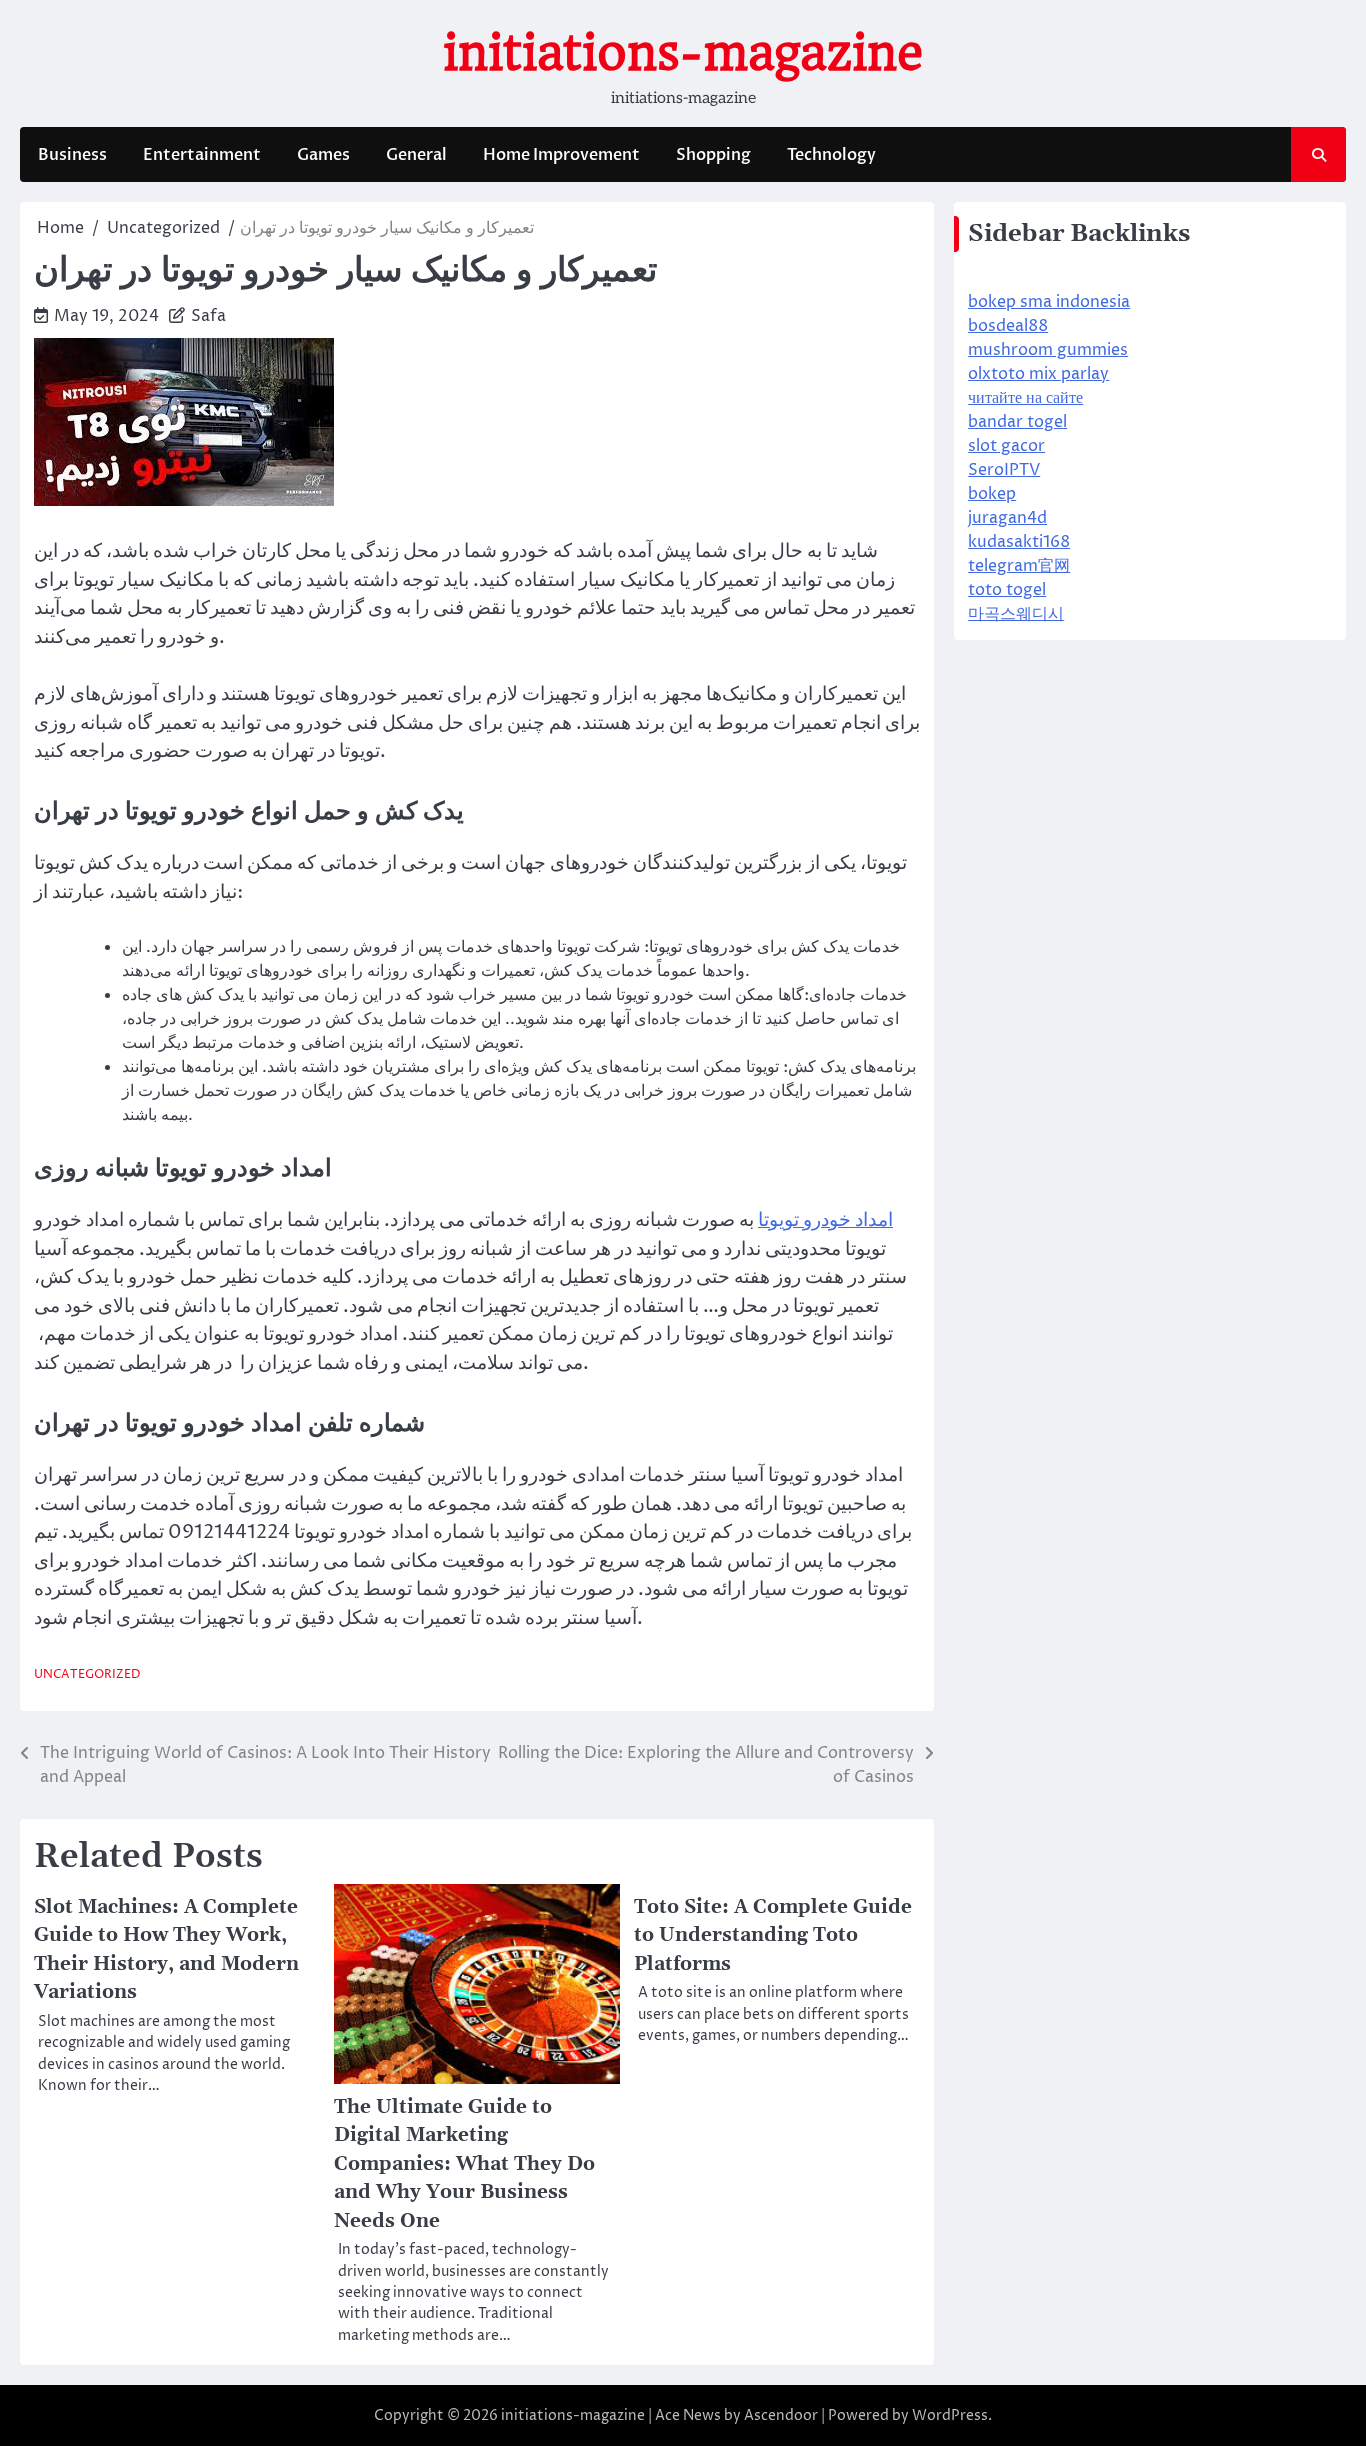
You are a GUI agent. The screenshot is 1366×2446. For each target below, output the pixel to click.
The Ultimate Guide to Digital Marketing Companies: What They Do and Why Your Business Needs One (464, 2164)
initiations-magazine (683, 53)
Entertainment (202, 155)
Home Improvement (561, 155)
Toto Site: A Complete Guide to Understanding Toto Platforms (773, 1936)
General (416, 155)
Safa (208, 316)
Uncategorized (87, 1675)
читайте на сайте (1025, 398)
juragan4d (1007, 518)
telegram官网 (1019, 566)
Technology (831, 155)
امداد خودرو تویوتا (825, 1220)
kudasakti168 (1019, 542)
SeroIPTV (1004, 470)
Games (323, 155)
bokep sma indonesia (1049, 302)
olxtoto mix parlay (1038, 374)
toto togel (1007, 590)
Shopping (713, 155)
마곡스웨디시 (1016, 614)
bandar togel (1017, 422)
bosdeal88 (1008, 326)
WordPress (950, 2415)
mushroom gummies (1048, 350)
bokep (992, 494)
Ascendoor (781, 2415)
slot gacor (1006, 446)
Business (72, 155)
